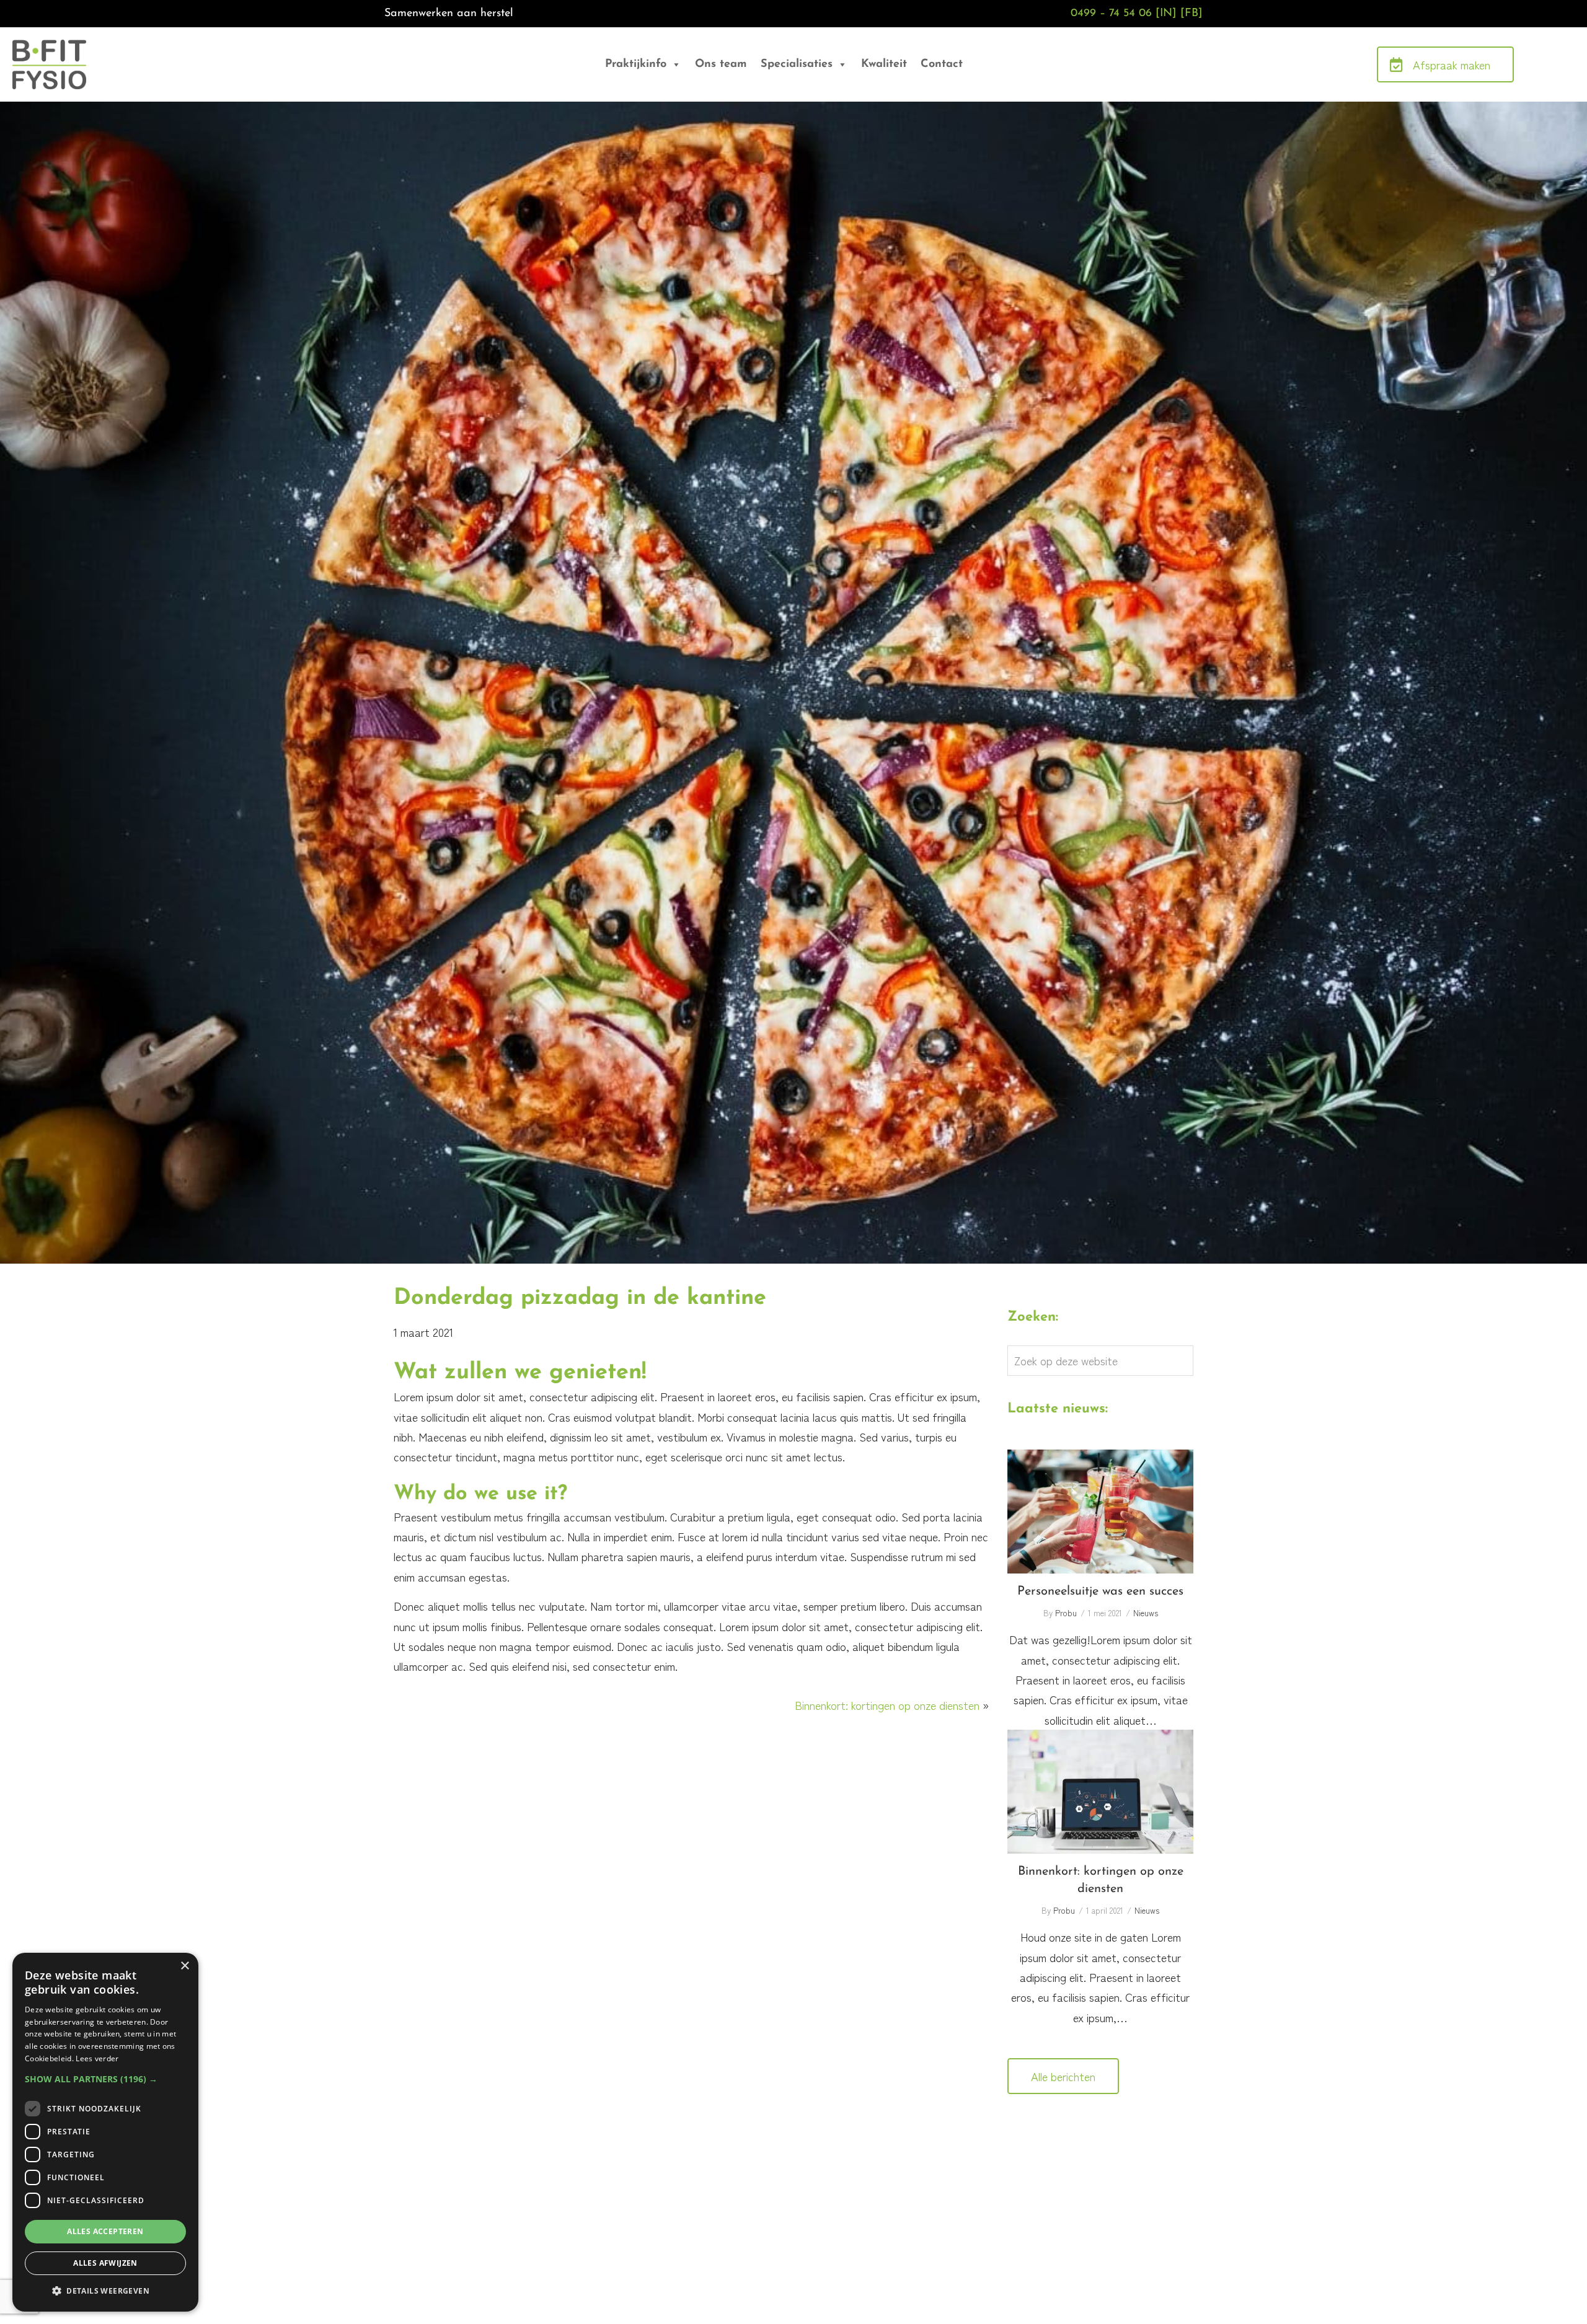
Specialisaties (797, 64)
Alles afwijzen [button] (105, 2263)
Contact (942, 64)
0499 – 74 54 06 (1111, 14)
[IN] (1166, 14)
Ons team (721, 64)
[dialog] (105, 2132)
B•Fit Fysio (55, 56)
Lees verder (97, 2058)
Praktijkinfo (636, 64)
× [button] (184, 1966)
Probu (1066, 1613)
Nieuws (1146, 1613)
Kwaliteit (884, 64)
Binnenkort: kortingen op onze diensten (887, 1705)
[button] (105, 2079)
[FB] (1191, 14)
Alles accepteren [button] (105, 2231)
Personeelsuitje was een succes (1100, 1512)
